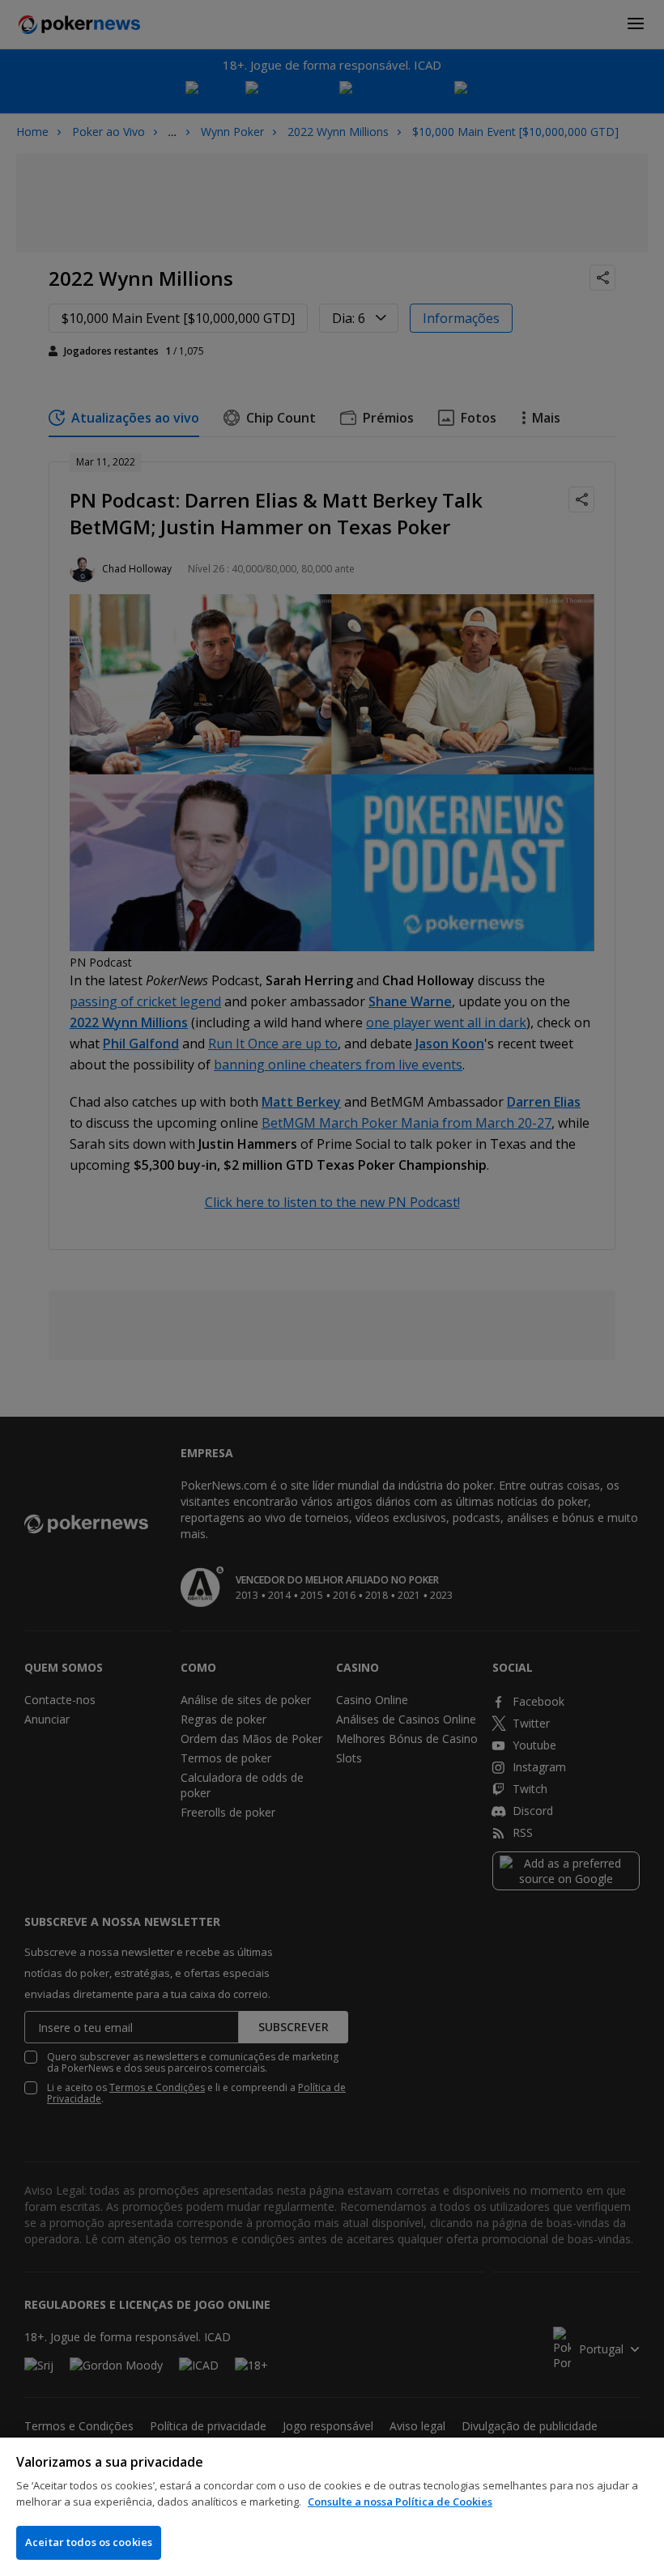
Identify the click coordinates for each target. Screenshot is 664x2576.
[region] (332, 2507)
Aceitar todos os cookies (89, 2542)
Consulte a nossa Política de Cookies (400, 2502)
